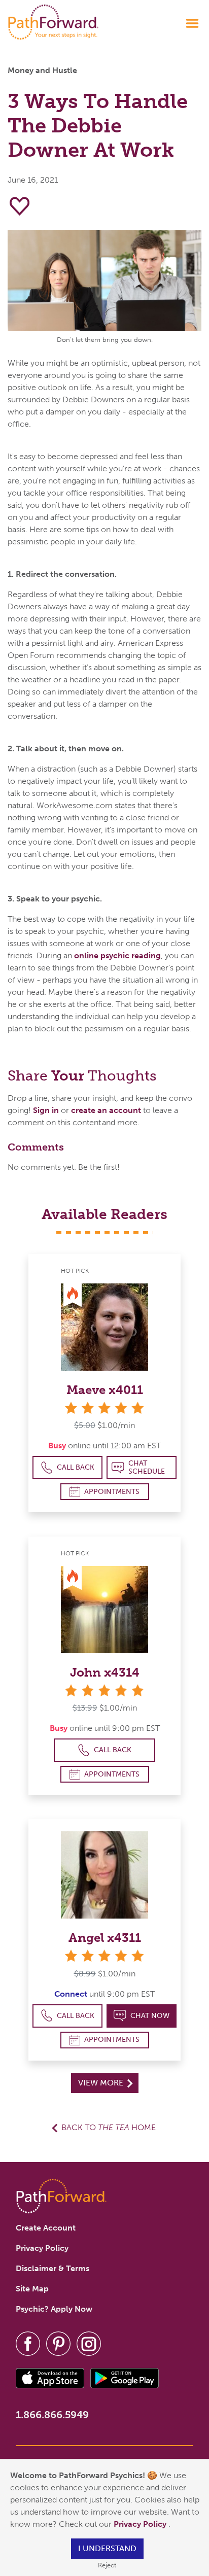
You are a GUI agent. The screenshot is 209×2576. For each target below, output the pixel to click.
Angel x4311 (105, 1938)
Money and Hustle (42, 70)
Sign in (46, 1110)
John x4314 (105, 1672)
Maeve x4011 (105, 1390)
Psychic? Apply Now (54, 2309)
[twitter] (58, 2343)
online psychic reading (117, 955)
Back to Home (109, 2127)
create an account (106, 1110)
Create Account (46, 2228)
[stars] (104, 1407)
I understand (107, 2548)
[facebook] (28, 2343)
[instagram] (89, 2343)
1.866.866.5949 (52, 2415)
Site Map (32, 2289)
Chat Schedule (147, 1467)
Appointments (112, 1492)
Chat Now (150, 2016)
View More (102, 2083)
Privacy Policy (141, 2524)
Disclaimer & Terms (53, 2268)
